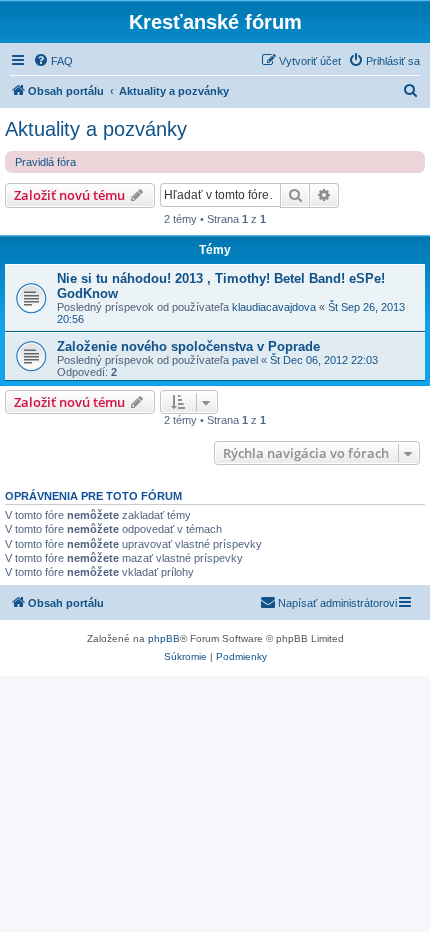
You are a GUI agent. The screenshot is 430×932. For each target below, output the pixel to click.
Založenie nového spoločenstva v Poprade (188, 346)
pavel (245, 360)
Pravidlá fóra (45, 162)
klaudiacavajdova (274, 307)
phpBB (164, 638)
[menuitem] (53, 61)
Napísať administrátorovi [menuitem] (337, 603)
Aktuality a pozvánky (96, 129)
